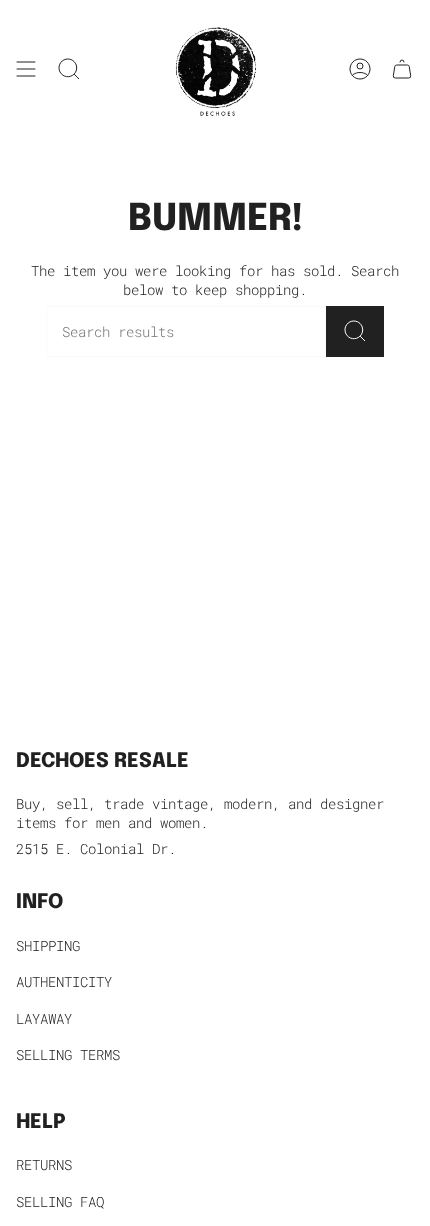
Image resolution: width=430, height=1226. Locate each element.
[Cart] (402, 69)
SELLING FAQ (60, 1201)
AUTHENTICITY (64, 981)
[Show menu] (26, 69)
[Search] (355, 331)
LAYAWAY (44, 1018)
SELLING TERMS (68, 1054)
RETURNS (44, 1164)
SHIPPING (48, 945)
